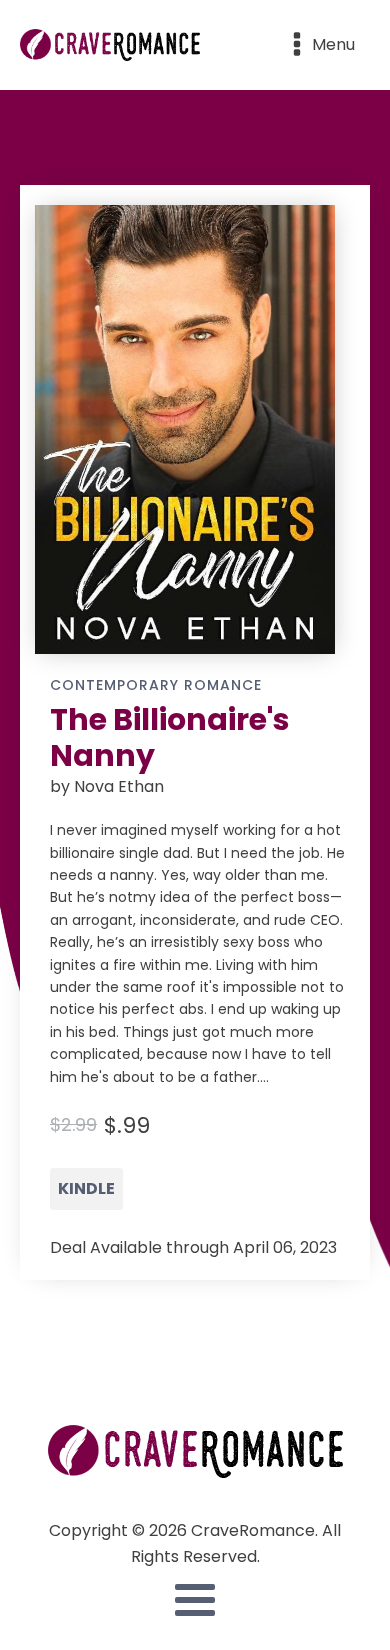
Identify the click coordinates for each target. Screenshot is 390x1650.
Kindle (86, 1188)
